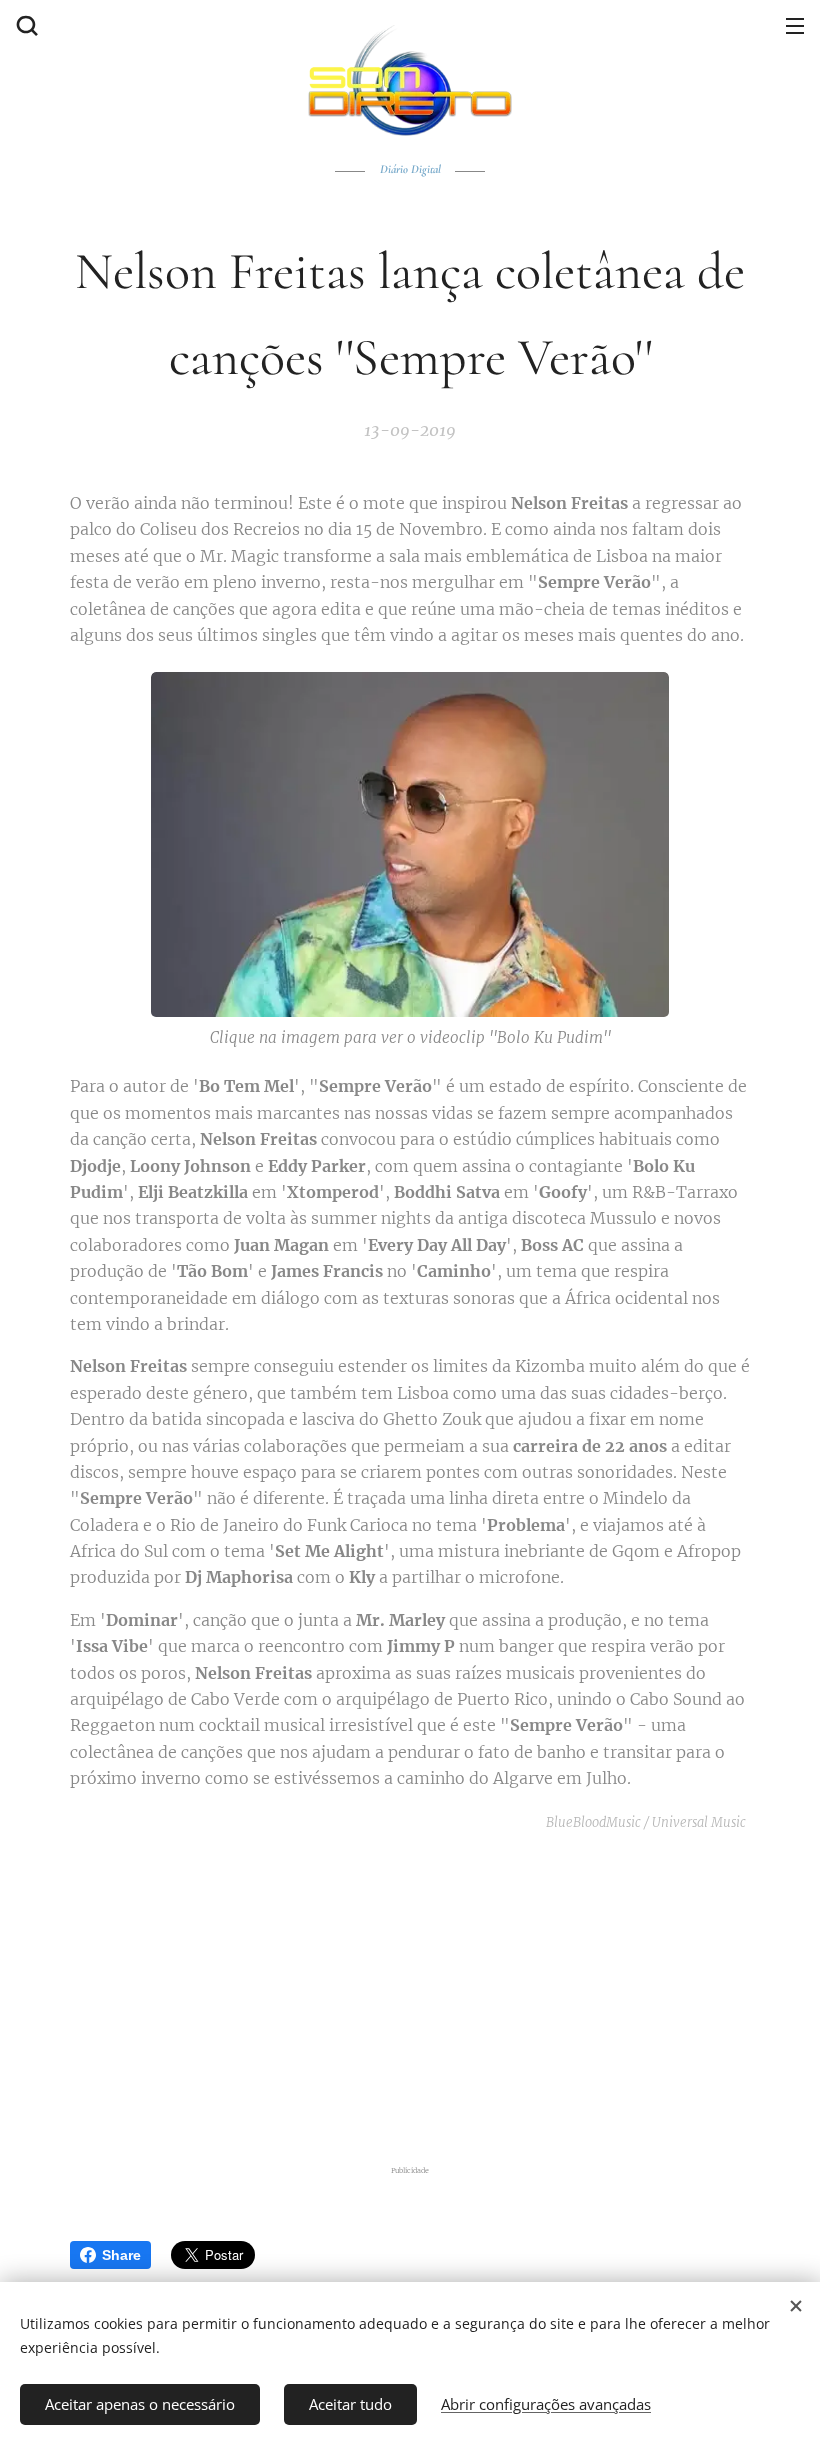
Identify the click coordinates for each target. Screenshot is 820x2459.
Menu (795, 25)
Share (121, 2255)
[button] (25, 25)
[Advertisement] (410, 1998)
